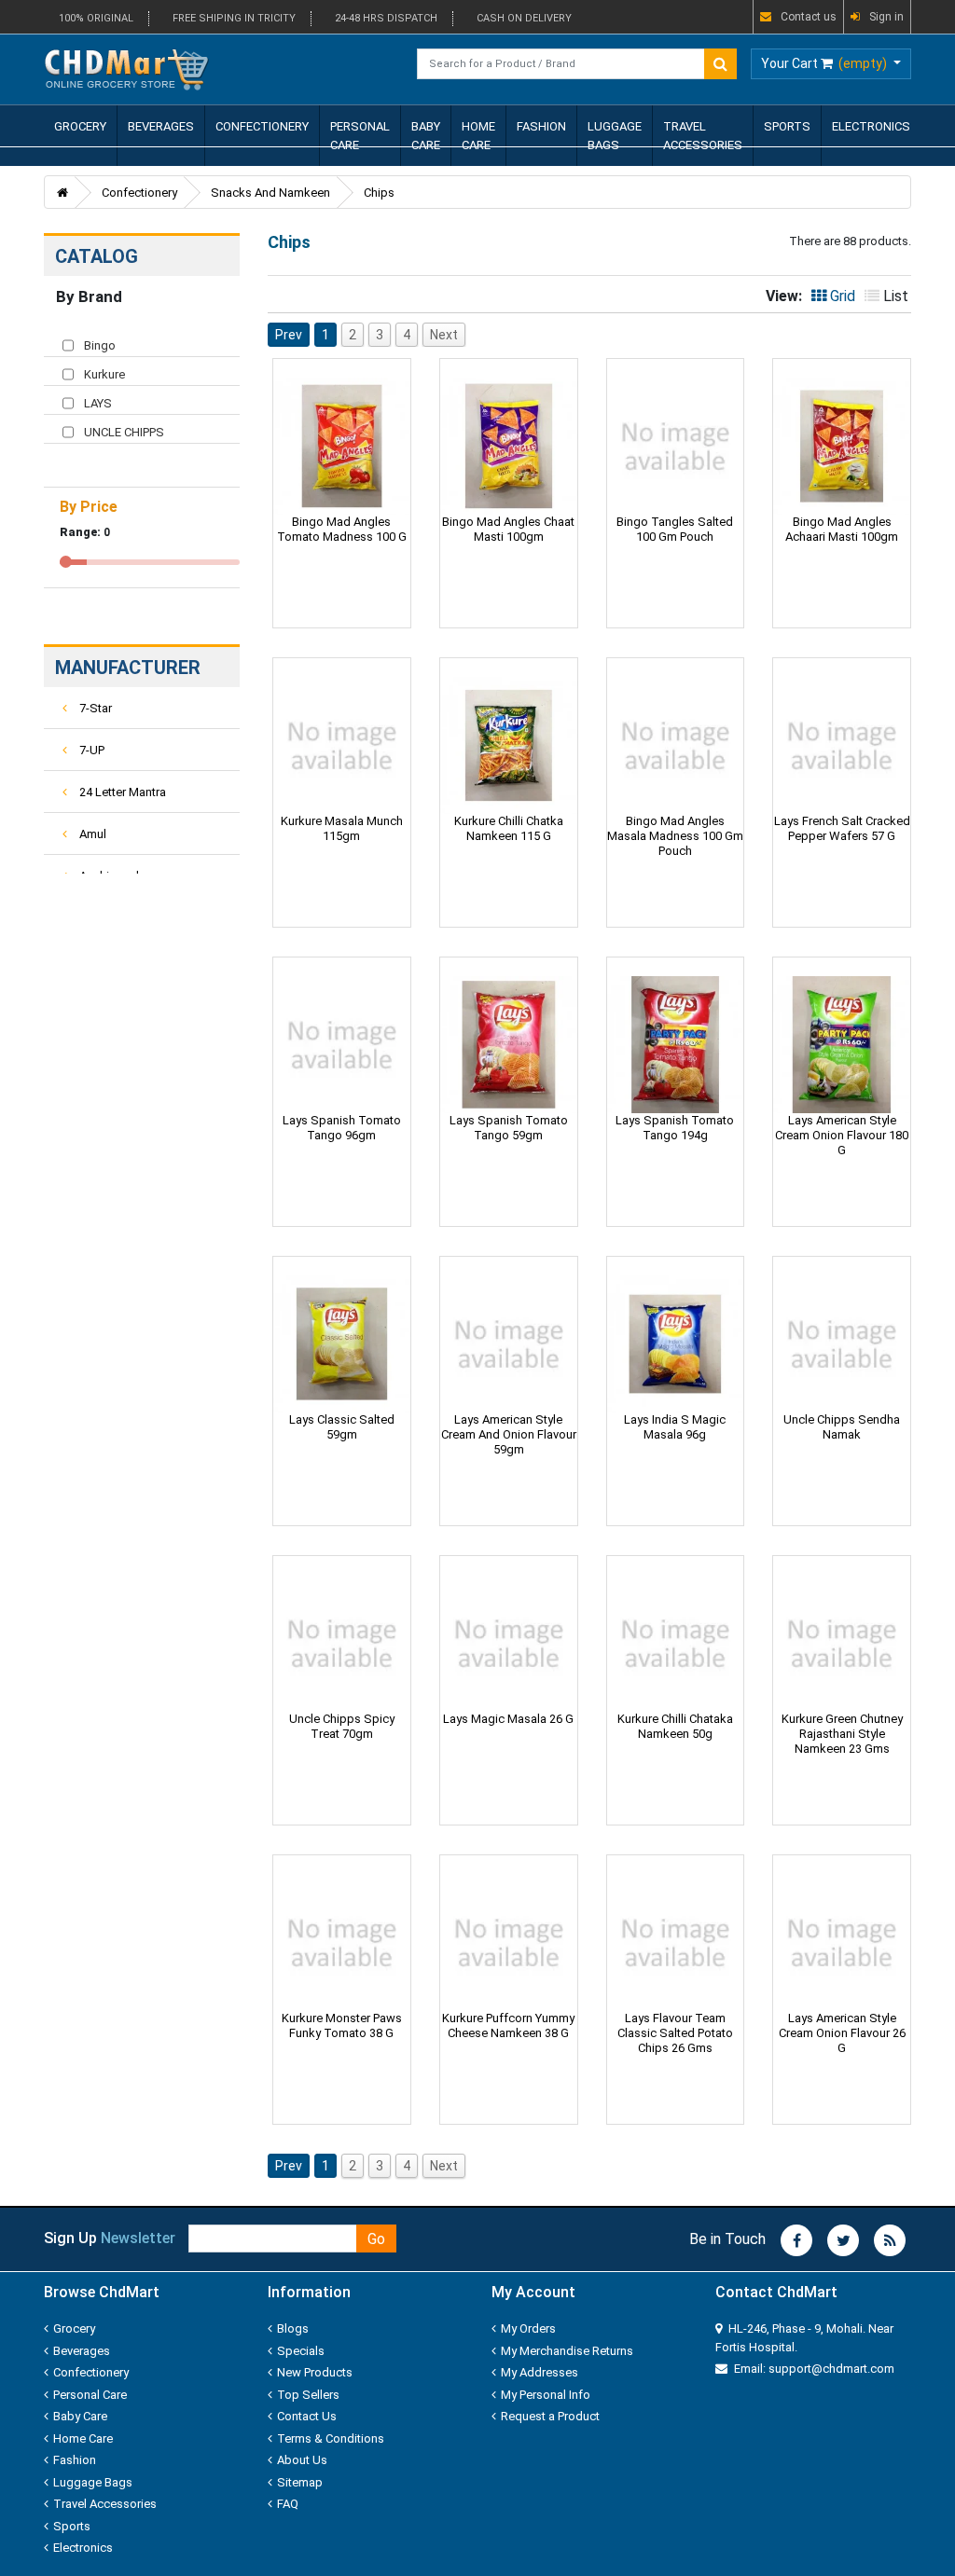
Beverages (161, 126)
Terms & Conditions (331, 2438)
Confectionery (262, 126)
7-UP (90, 750)
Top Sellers (308, 2395)
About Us (302, 2460)
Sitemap (300, 2482)
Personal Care (360, 136)
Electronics (871, 126)
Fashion (541, 126)
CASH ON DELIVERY (524, 18)
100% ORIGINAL (96, 18)
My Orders (528, 2328)
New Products (315, 2372)
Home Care (478, 136)
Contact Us (307, 2416)
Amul (91, 834)
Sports (787, 126)
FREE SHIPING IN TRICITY (234, 18)
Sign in (886, 17)
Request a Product (550, 2416)
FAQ (288, 2504)
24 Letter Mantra (121, 792)
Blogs (293, 2328)
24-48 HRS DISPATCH (386, 18)
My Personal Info (546, 2395)
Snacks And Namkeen (270, 193)
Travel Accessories (703, 136)
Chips (379, 193)
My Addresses (540, 2372)
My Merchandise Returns (567, 2351)
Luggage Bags (615, 136)
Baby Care (426, 136)
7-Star (94, 708)
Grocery (80, 126)
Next (444, 335)
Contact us (809, 17)
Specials (301, 2351)
